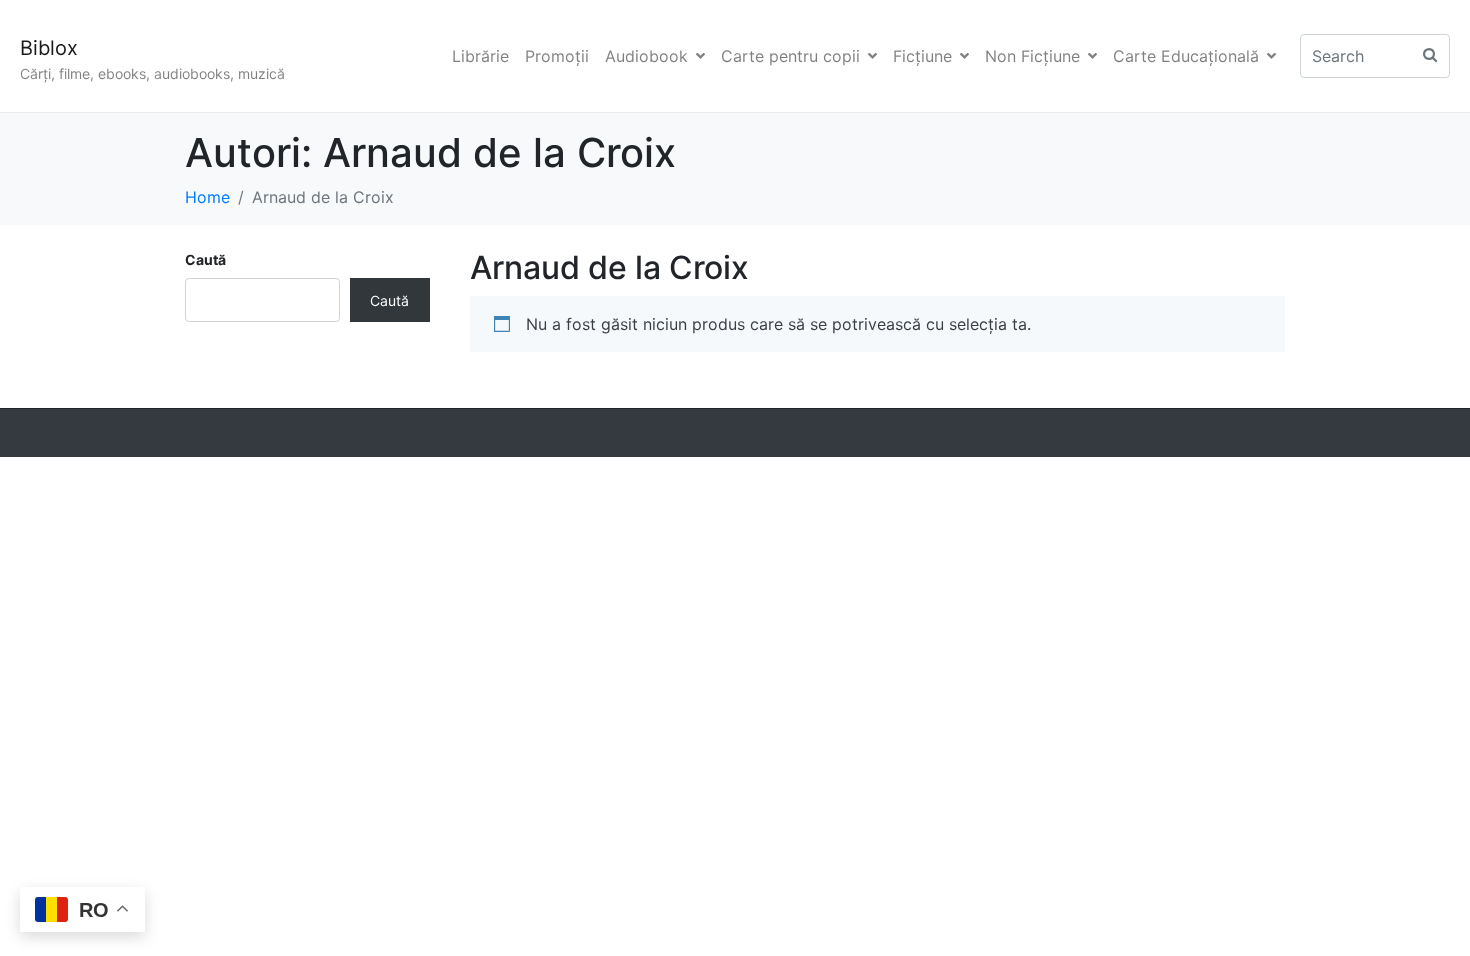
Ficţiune (922, 56)
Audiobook (646, 56)
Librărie (480, 56)
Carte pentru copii (790, 56)
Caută (205, 259)
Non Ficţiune (1032, 56)
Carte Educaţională (1186, 56)
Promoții (557, 56)
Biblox (49, 48)
